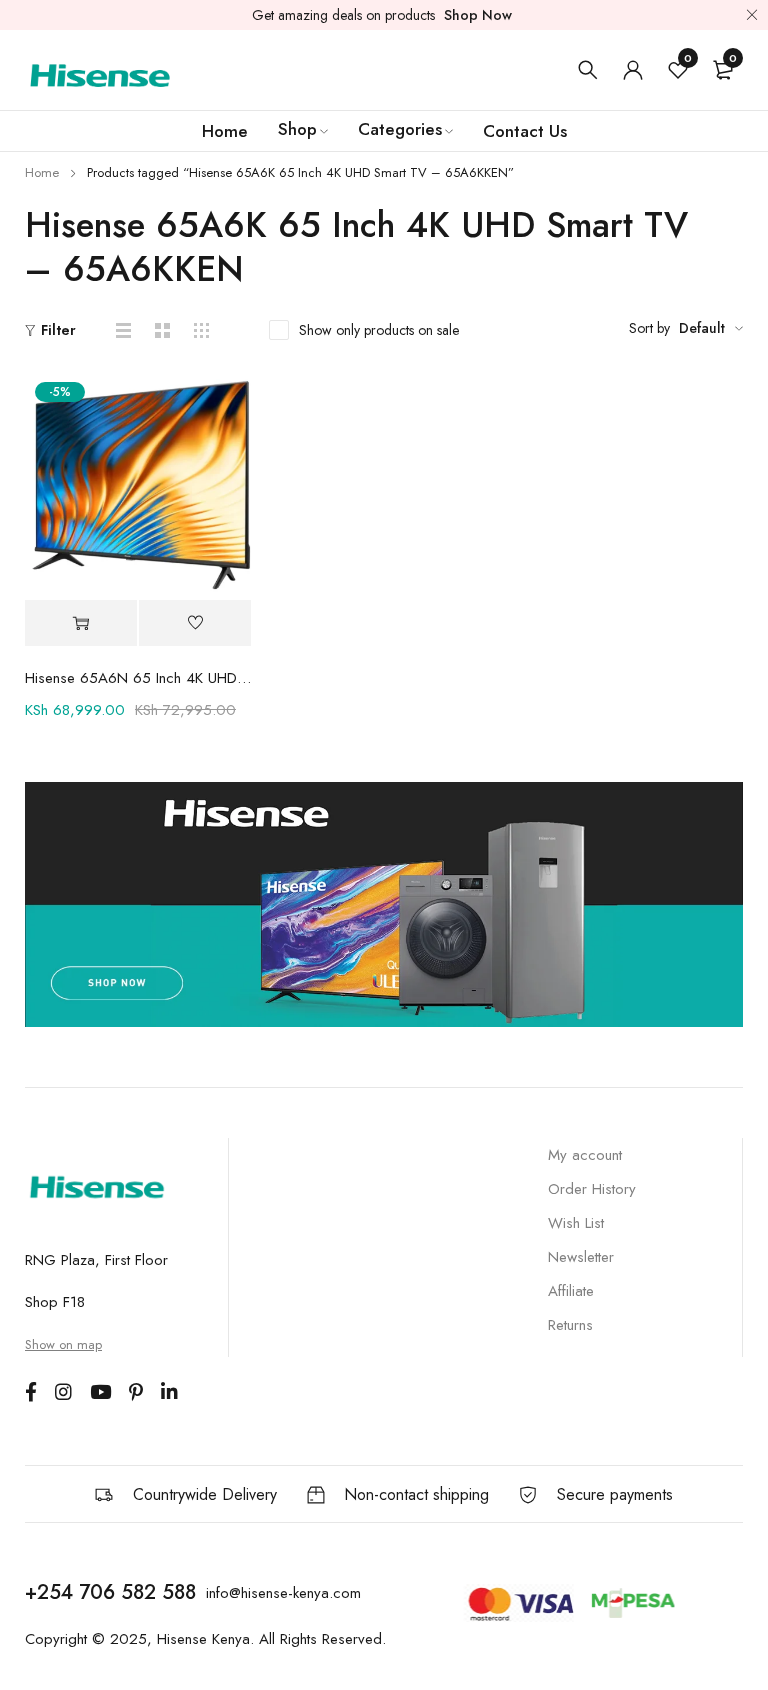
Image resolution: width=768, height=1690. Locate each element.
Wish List (576, 1223)
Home (42, 172)
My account (585, 1155)
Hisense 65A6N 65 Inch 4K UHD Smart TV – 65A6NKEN (138, 678)
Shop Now (478, 15)
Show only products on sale (379, 330)
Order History (592, 1189)
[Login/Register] (633, 70)
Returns (570, 1325)
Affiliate (571, 1291)
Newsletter (581, 1257)
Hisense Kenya (203, 1639)
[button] (81, 623)
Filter (58, 330)
